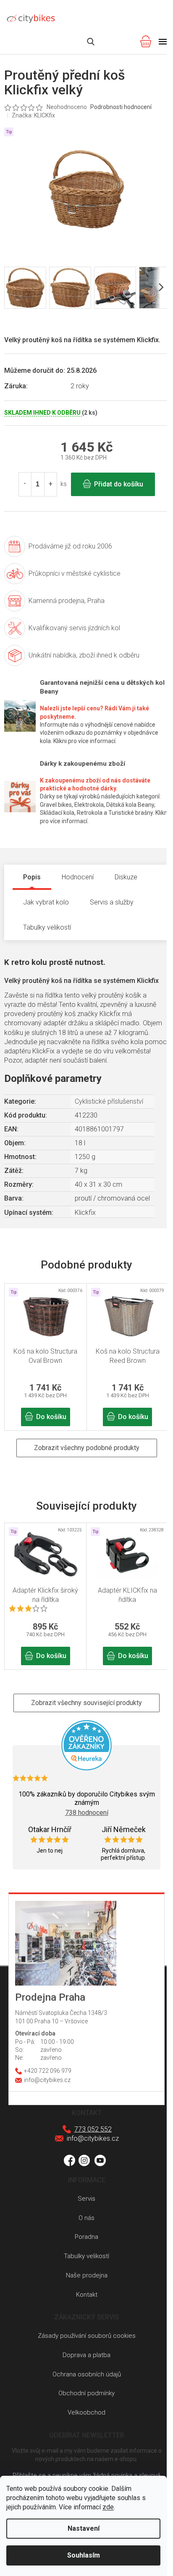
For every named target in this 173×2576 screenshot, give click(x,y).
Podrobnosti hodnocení (121, 107)
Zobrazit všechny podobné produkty (87, 1448)
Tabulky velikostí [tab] (47, 927)
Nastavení (84, 2528)
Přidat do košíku (119, 484)
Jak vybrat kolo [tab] (46, 902)
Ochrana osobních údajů (87, 2374)
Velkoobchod (86, 2412)
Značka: (33, 115)
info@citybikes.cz (93, 2138)
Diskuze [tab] (126, 877)
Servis (86, 2199)
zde (108, 2507)
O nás (86, 2218)
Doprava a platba (86, 2355)
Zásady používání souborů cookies (87, 2336)
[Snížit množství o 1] (25, 484)
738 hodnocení (87, 1813)
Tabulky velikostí (86, 2256)
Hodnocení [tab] (78, 877)
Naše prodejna (87, 2275)
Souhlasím (84, 2555)
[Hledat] (91, 42)
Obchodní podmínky (86, 2393)
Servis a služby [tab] (112, 902)
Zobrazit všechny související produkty (86, 1703)
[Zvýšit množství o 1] (50, 484)
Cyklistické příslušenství (109, 1101)
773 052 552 (93, 2129)
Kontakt (87, 2295)
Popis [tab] (32, 877)
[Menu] (163, 42)
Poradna (86, 2237)
